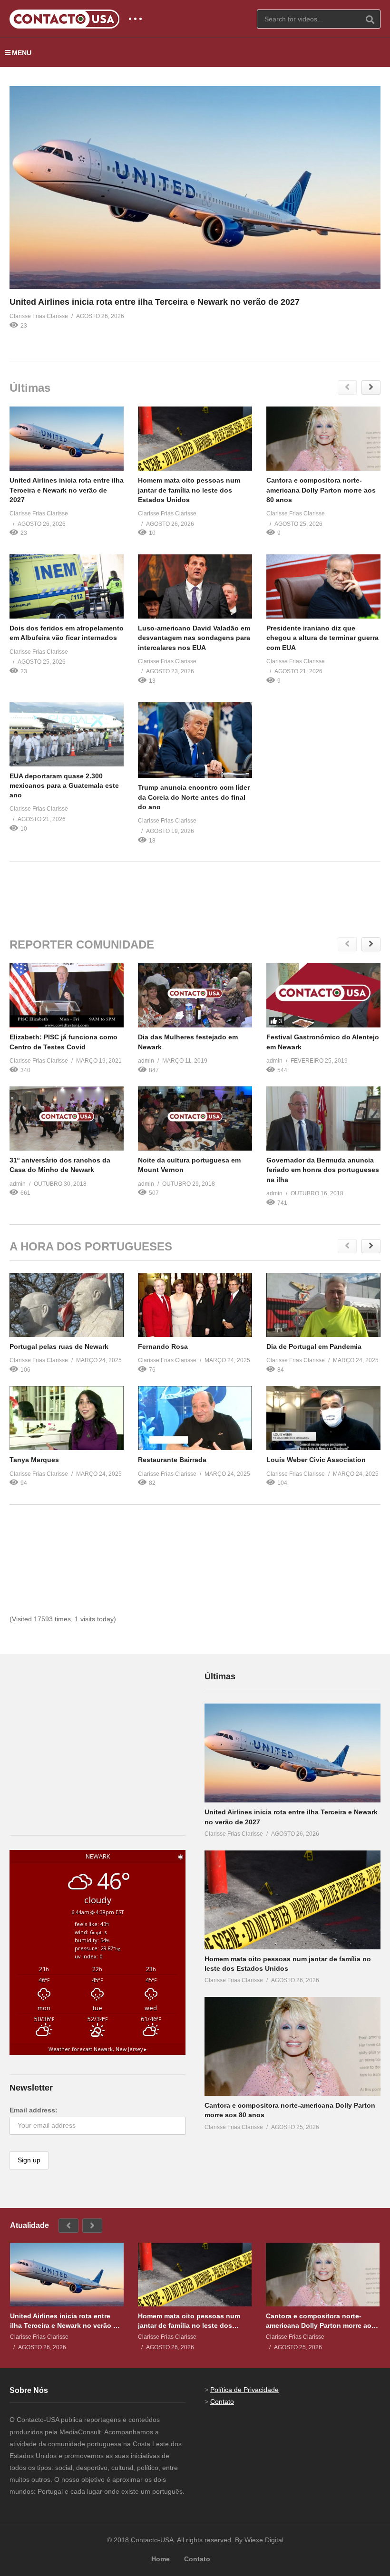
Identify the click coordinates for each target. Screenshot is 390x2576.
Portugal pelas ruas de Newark (59, 1346)
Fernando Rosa (163, 1346)
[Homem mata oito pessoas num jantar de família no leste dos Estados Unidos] (195, 439)
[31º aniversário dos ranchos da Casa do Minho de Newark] (67, 1119)
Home (161, 2559)
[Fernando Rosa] (195, 1305)
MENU (22, 53)
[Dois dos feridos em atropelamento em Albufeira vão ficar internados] (67, 586)
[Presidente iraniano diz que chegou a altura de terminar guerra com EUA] (323, 586)
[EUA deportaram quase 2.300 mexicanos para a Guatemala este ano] (67, 734)
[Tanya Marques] (67, 1418)
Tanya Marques (34, 1460)
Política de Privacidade (244, 2390)
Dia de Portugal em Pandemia (314, 1346)
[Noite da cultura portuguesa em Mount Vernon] (195, 1119)
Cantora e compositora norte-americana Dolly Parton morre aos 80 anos (321, 490)
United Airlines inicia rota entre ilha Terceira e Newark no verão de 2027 (155, 302)
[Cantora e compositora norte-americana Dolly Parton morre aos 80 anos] (323, 439)
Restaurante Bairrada (172, 1460)
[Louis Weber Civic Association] (323, 1418)
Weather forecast (98, 2049)
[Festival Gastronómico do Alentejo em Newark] (323, 995)
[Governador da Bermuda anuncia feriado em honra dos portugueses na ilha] (323, 1119)
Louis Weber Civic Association (316, 1460)
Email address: (34, 2110)
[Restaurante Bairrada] (195, 1418)
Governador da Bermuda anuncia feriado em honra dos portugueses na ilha (323, 1170)
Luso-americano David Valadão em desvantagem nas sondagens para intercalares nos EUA (194, 638)
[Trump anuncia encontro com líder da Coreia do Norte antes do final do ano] (195, 740)
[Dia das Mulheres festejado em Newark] (195, 995)
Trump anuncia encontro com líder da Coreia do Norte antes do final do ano (194, 797)
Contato (222, 2402)
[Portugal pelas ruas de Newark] (67, 1305)
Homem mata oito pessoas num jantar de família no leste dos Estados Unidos (189, 490)
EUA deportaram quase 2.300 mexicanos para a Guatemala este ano (64, 786)
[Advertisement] (195, 893)
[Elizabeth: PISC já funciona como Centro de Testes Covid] (67, 995)
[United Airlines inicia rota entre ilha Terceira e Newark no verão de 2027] (195, 188)
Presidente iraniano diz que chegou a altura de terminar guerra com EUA (322, 638)
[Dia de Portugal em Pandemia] (323, 1305)
